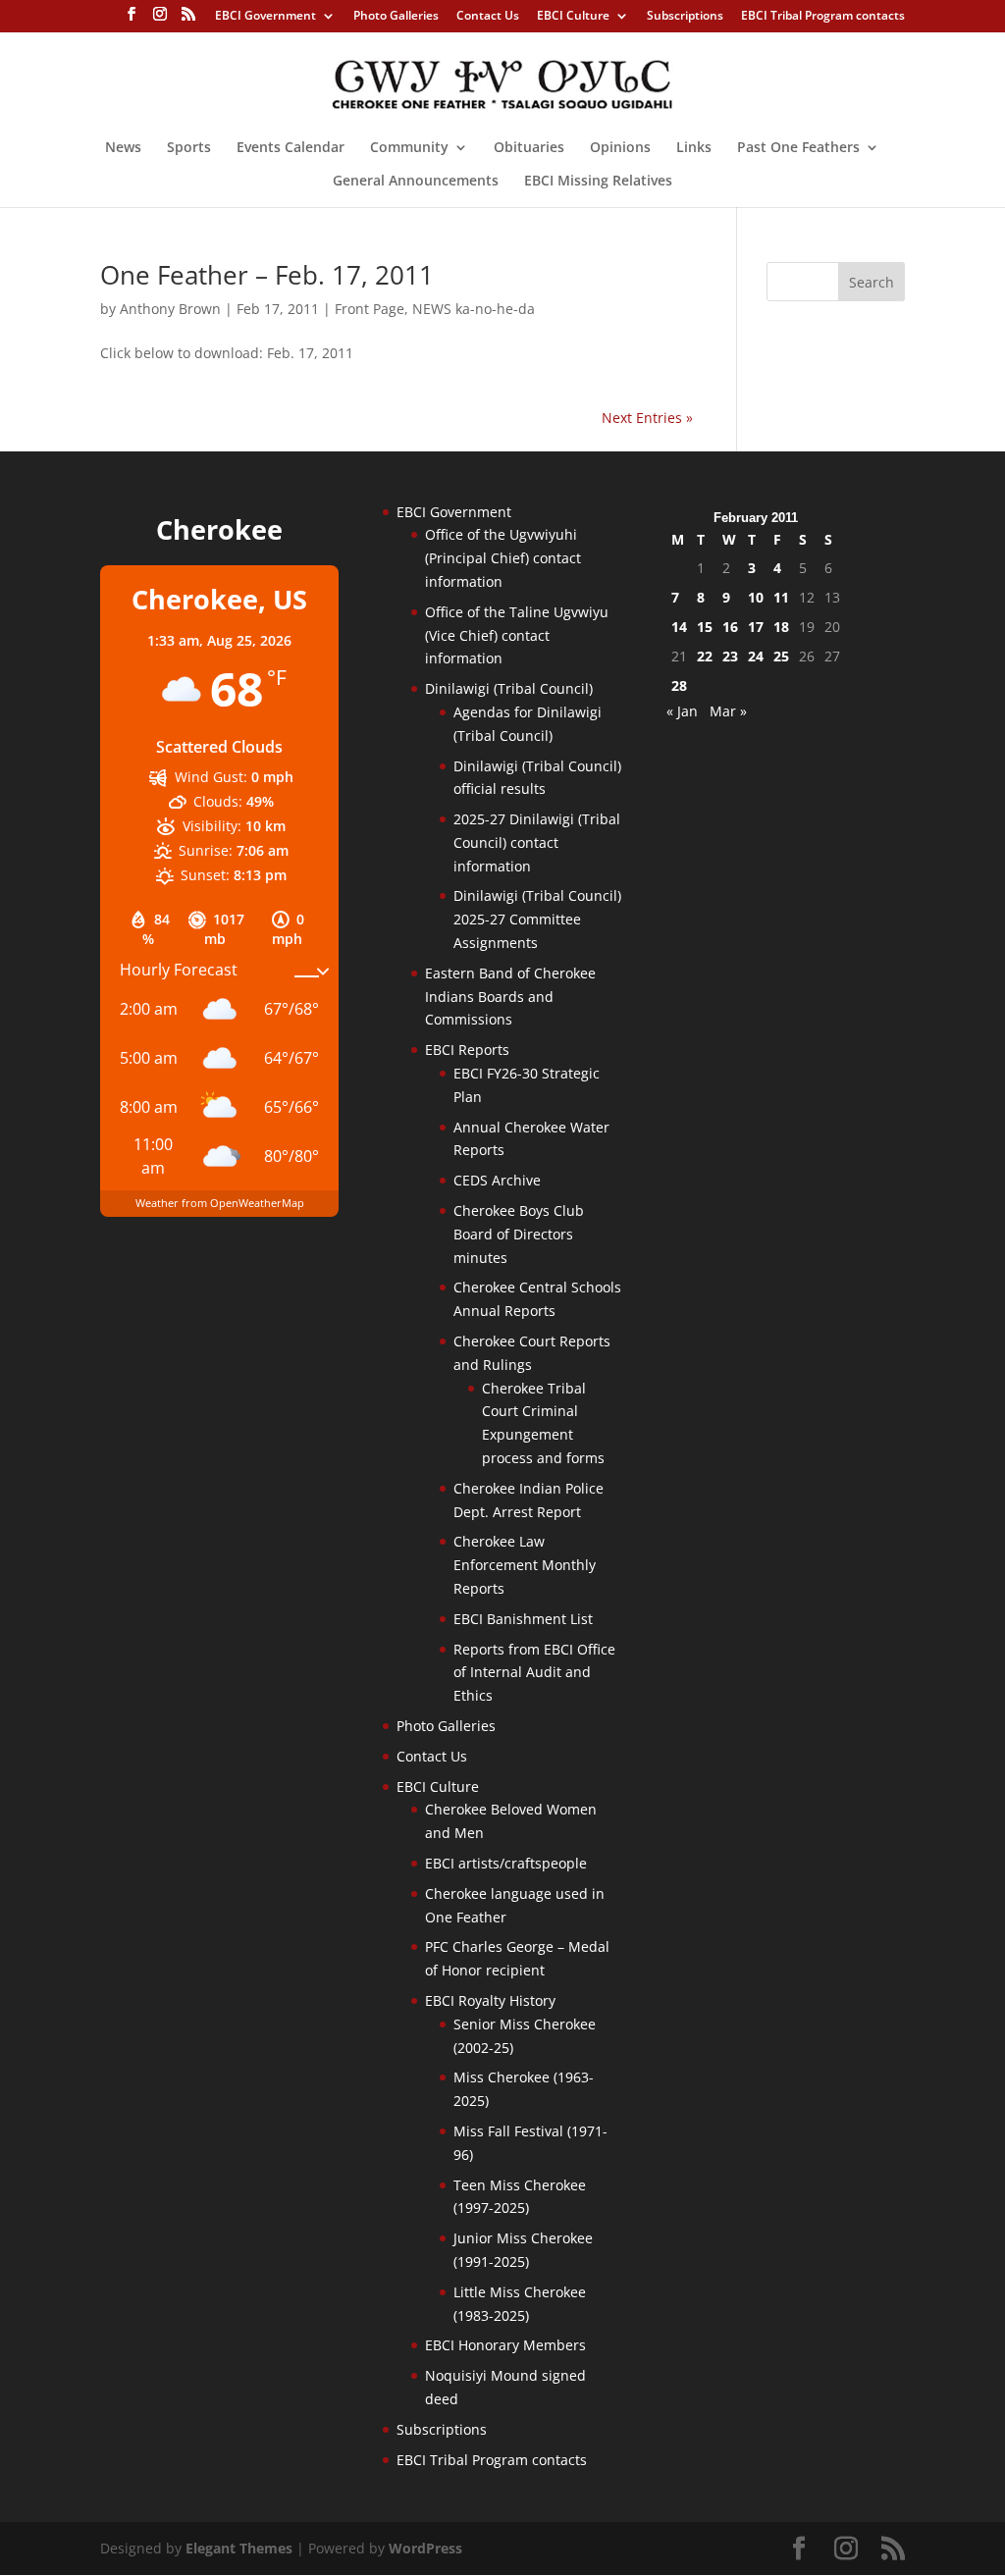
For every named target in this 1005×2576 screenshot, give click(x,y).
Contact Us (488, 17)
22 (705, 656)
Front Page (370, 309)
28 (679, 685)
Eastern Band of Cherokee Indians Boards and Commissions (510, 997)
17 (756, 627)
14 (679, 627)
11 (781, 597)
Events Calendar (291, 148)
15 (705, 627)
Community (409, 148)
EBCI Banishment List (523, 1619)
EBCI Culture (573, 17)
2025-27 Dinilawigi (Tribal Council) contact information (537, 842)
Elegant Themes (239, 2548)
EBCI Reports (467, 1050)
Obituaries (529, 148)
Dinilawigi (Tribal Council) (509, 688)
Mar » (728, 711)
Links (694, 148)
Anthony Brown (170, 309)
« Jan (682, 711)
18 (781, 627)
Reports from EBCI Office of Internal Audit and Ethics (534, 1673)
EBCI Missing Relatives (598, 182)
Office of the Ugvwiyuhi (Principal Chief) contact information (503, 558)
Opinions (620, 148)
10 (756, 597)
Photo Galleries (396, 17)
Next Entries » (647, 418)
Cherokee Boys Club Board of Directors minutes (519, 1234)
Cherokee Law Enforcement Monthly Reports (525, 1565)
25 (781, 656)
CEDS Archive (497, 1180)
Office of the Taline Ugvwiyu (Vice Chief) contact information (517, 635)
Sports (189, 148)
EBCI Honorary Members (505, 2345)
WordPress (425, 2548)
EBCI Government (265, 17)
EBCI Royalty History (490, 2000)
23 (730, 656)
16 (730, 627)
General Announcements (416, 182)
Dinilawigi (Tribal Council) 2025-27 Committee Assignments (537, 919)
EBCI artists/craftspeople (506, 1863)
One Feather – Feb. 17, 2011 (267, 275)
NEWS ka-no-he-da (474, 309)
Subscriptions (685, 17)
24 (756, 656)
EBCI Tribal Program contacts (823, 17)
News (123, 148)
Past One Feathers (798, 148)
